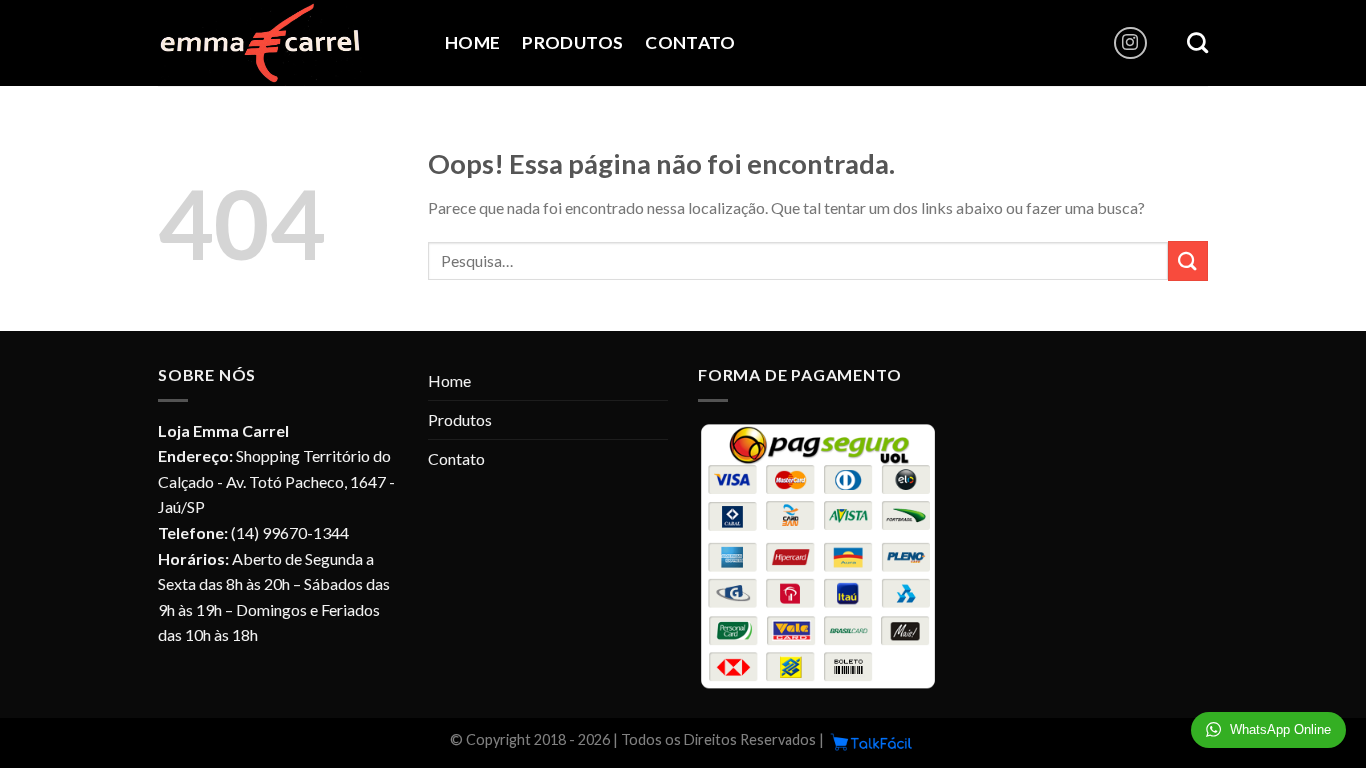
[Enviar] (1188, 260)
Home (472, 42)
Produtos (572, 42)
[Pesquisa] (1197, 42)
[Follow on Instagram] (1130, 43)
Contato (690, 42)
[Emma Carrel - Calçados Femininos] (286, 43)
